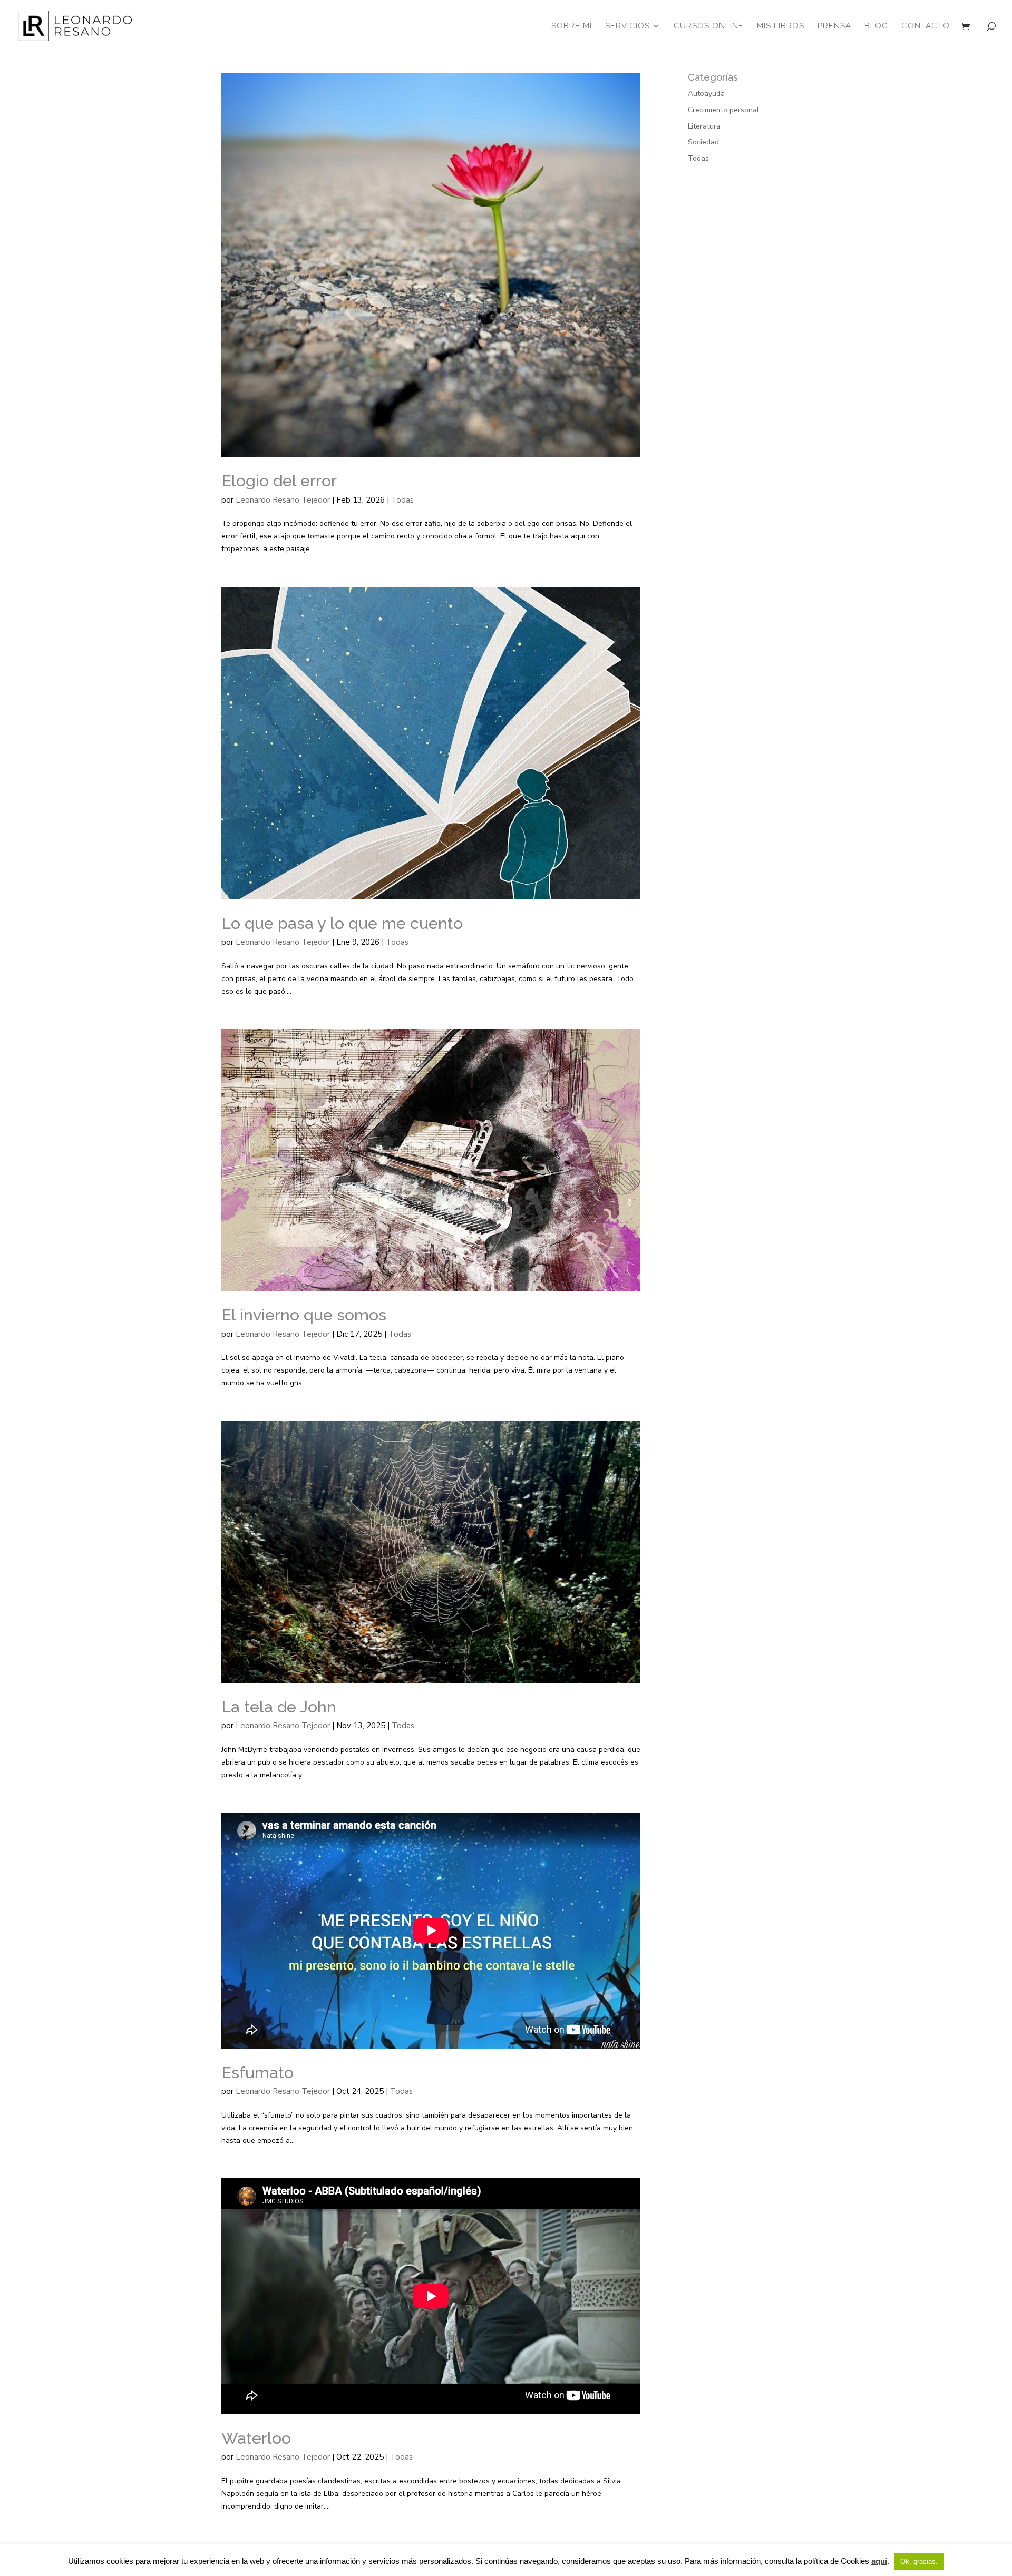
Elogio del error (279, 481)
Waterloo (256, 2438)
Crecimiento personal (723, 110)
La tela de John (279, 1707)
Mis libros (781, 26)
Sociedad (703, 142)
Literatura (704, 126)
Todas (402, 500)
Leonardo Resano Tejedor (283, 500)
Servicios (627, 26)
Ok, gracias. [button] (919, 2562)
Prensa (834, 26)
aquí (879, 2561)
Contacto (926, 26)
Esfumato (257, 2072)
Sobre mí (572, 26)
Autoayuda (706, 94)
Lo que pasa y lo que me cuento (342, 923)
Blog (876, 26)
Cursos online (709, 26)
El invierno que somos (304, 1315)
